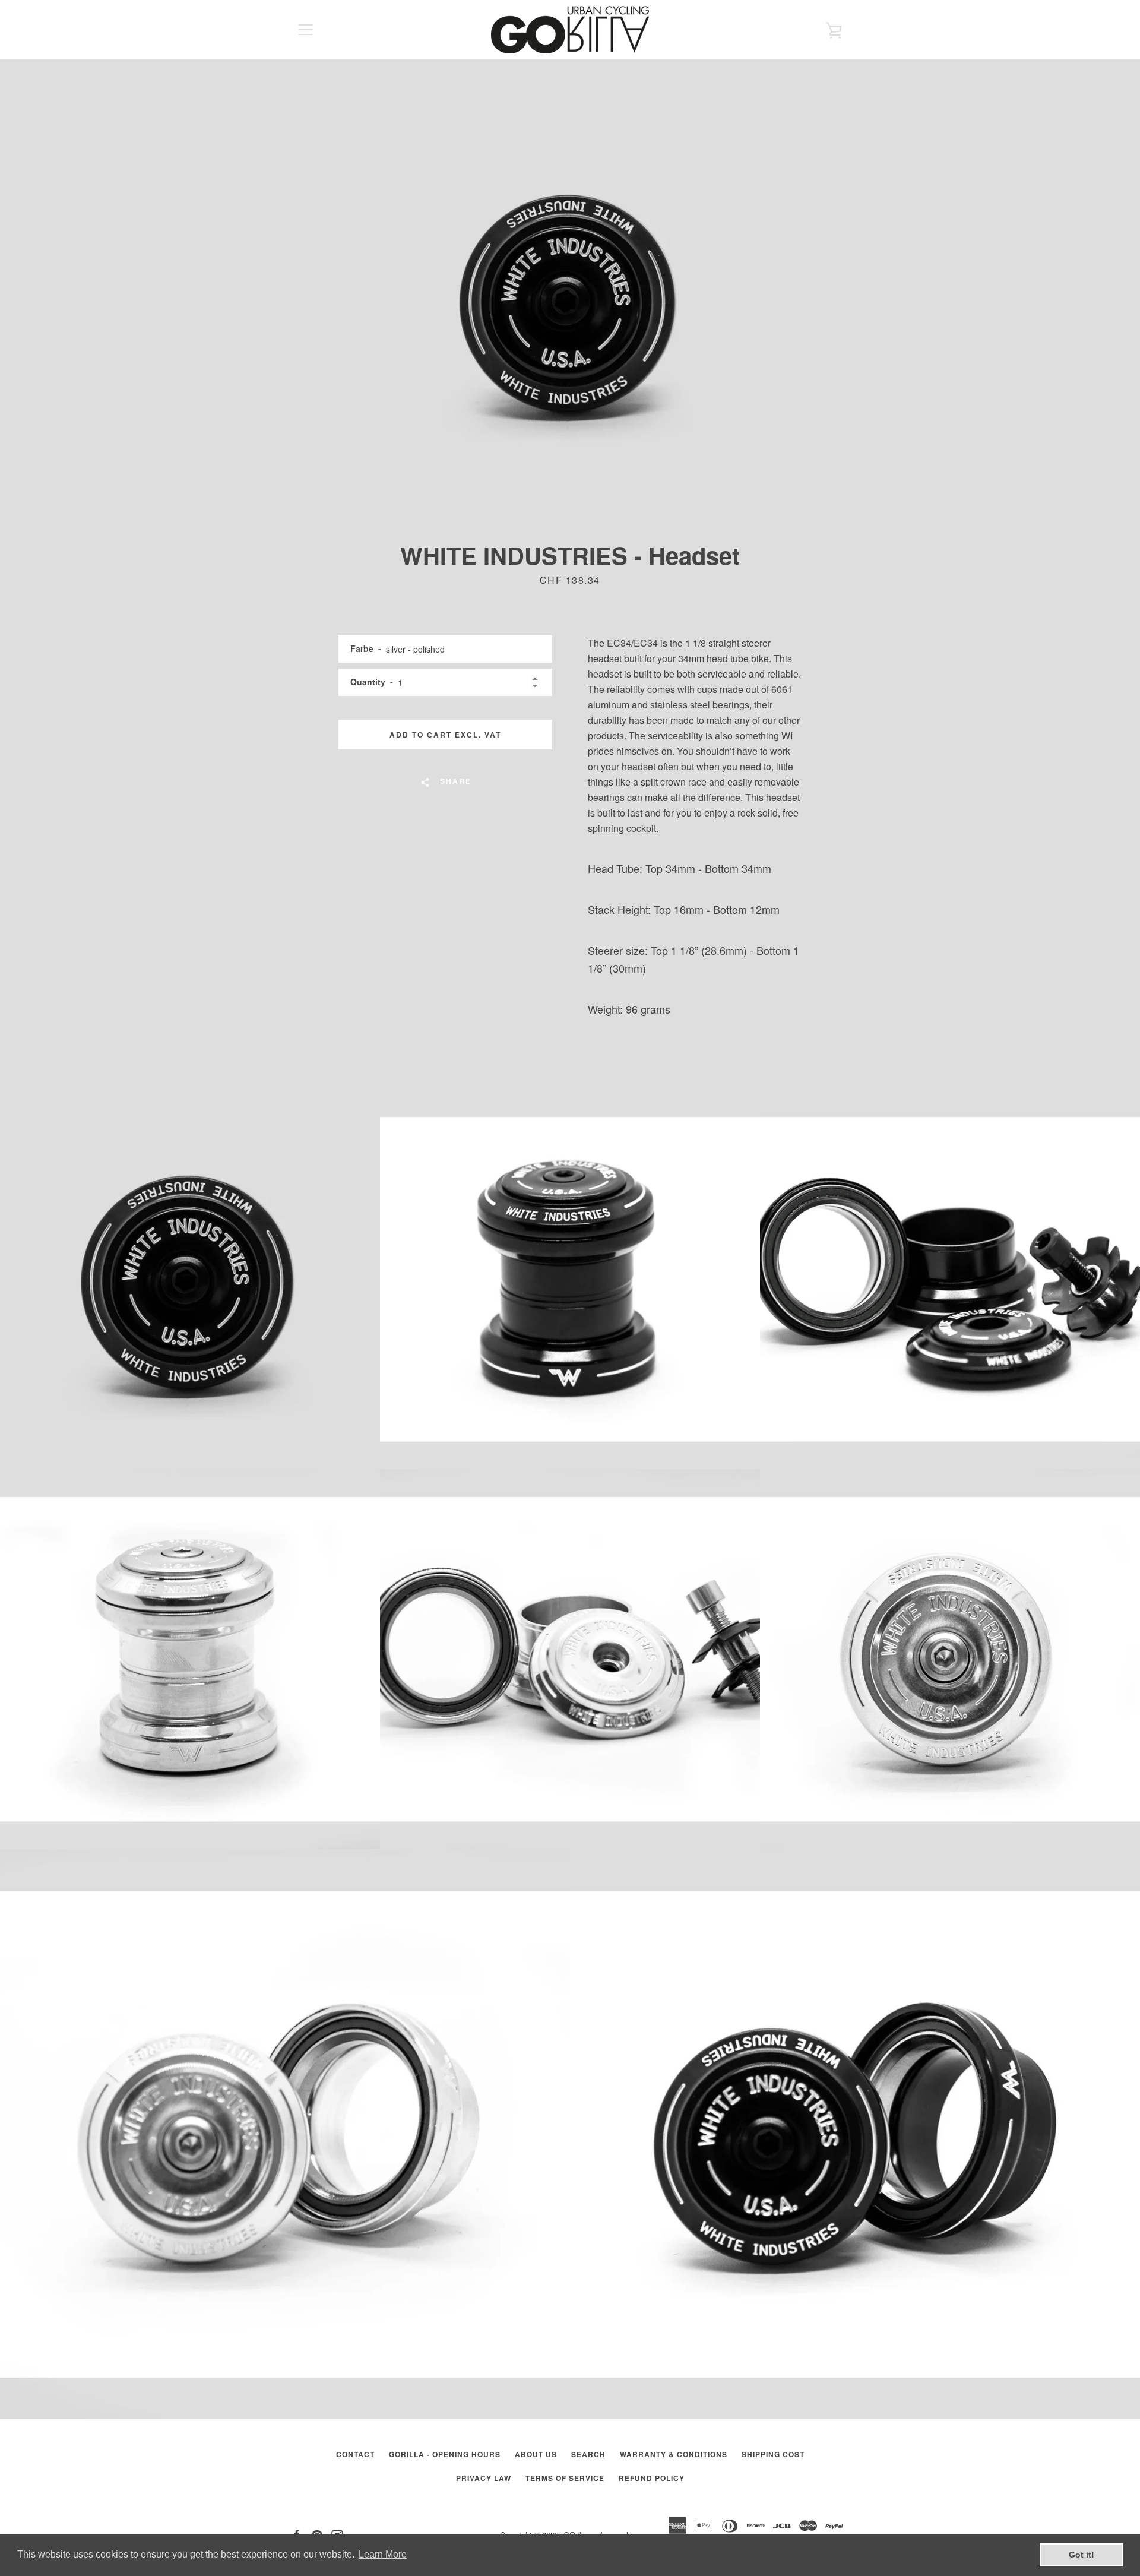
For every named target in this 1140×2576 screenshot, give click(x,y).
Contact (355, 2454)
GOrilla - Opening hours (445, 2454)
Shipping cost (773, 2454)
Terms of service (565, 2478)
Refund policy (652, 2478)
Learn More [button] (383, 2554)
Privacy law (484, 2478)
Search (588, 2454)
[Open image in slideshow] (570, 300)
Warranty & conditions (674, 2454)
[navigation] (306, 30)
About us (536, 2454)
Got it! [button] (1082, 2555)
